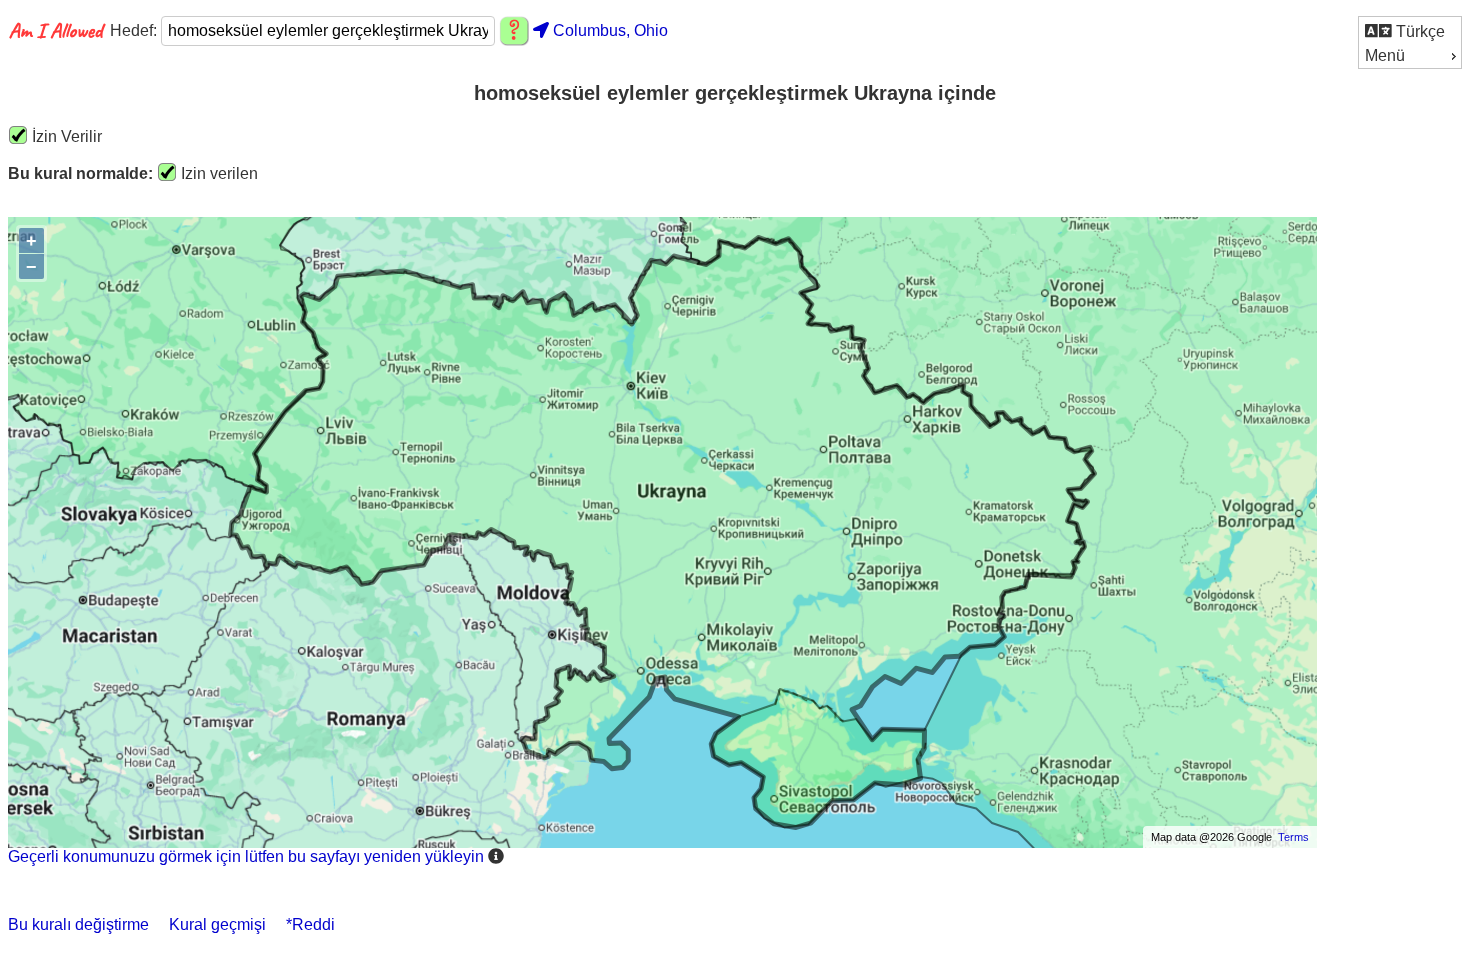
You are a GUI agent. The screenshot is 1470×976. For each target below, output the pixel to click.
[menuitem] (1410, 30)
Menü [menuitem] (1385, 55)
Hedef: (135, 30)
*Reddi (310, 924)
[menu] (1410, 42)
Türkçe (1418, 31)
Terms (1293, 837)
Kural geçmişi (217, 924)
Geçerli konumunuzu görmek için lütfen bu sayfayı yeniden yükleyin (246, 856)
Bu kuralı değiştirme (78, 924)
